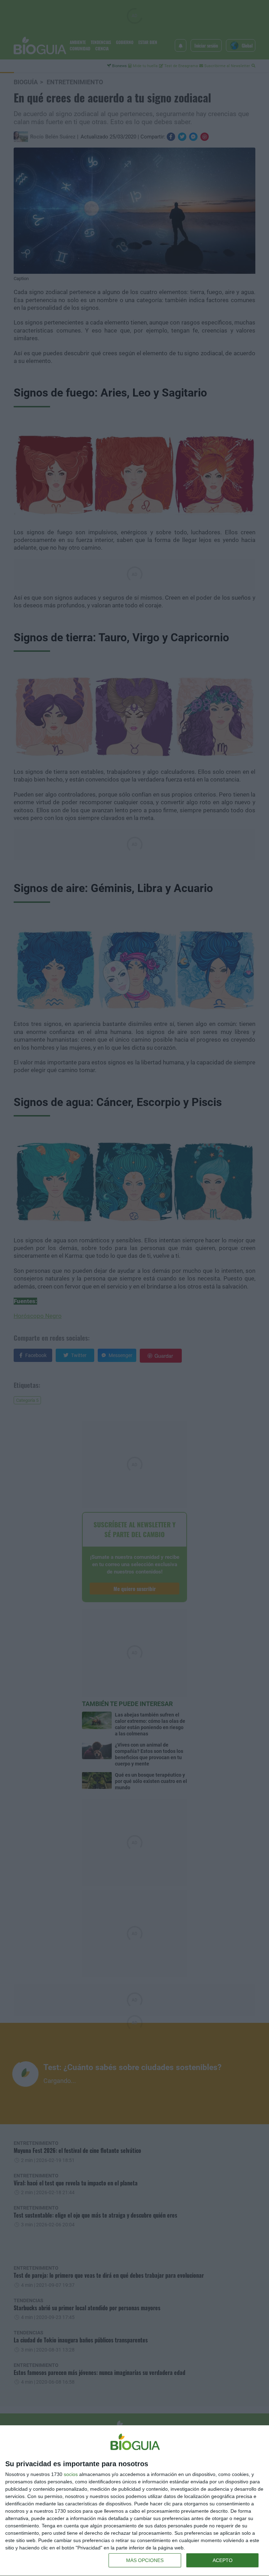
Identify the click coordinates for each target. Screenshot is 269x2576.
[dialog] (134, 2501)
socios (71, 2474)
